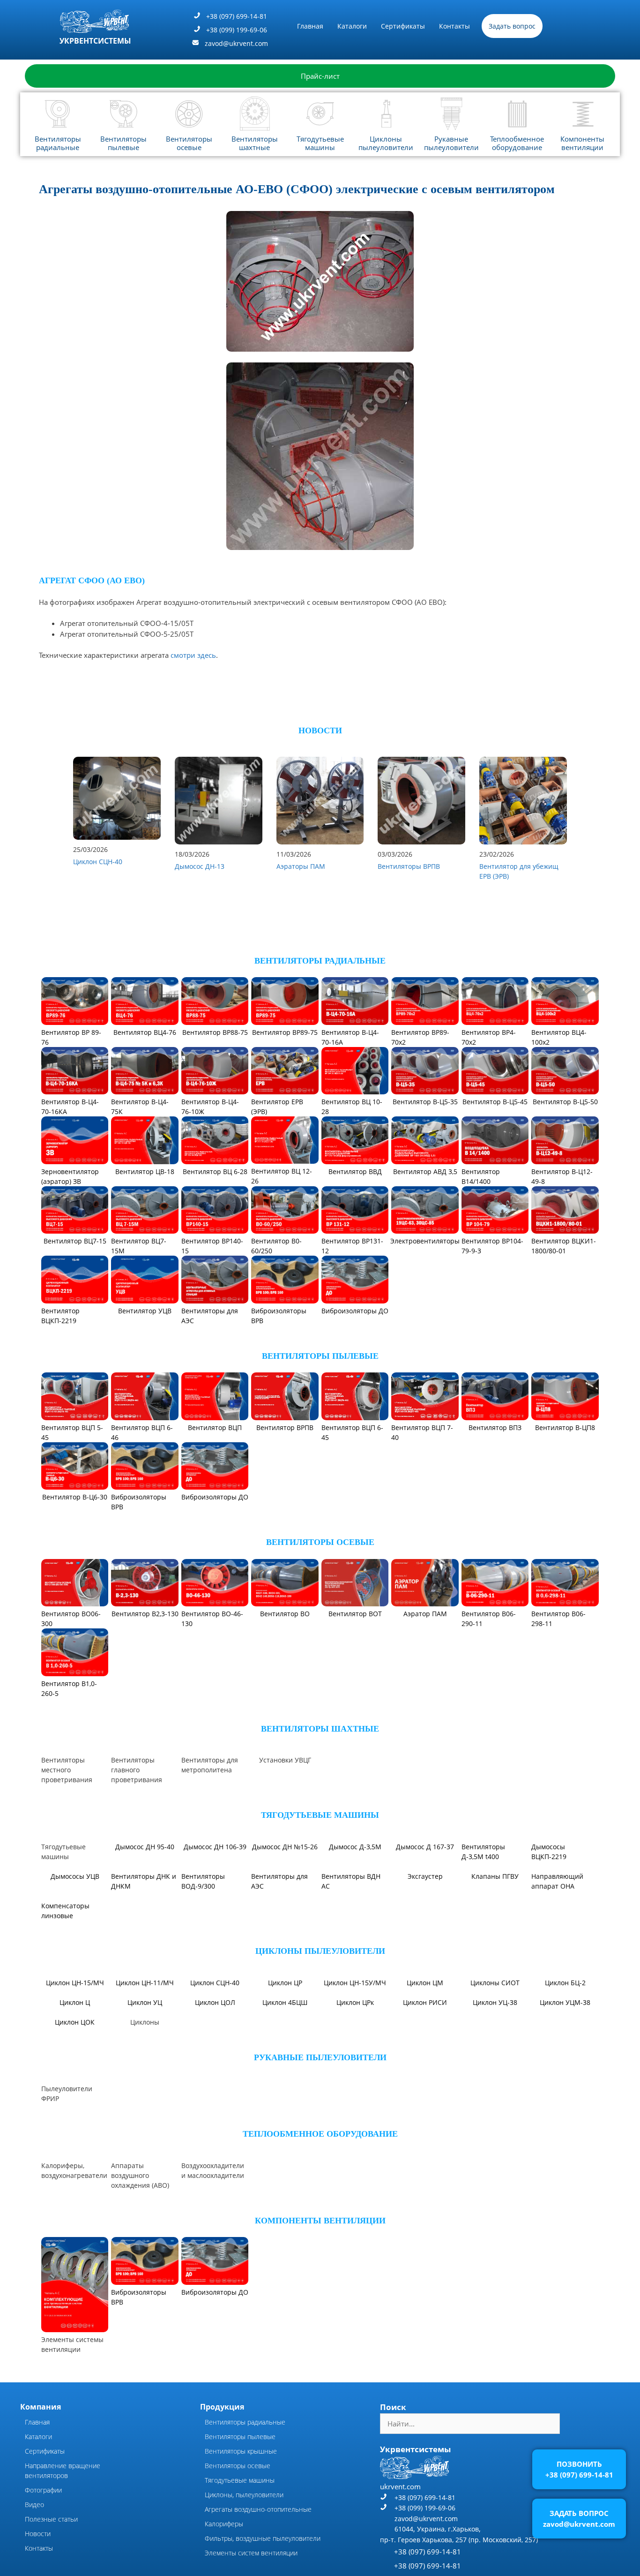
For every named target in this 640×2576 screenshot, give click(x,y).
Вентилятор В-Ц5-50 (565, 1102)
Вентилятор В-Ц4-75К (140, 1107)
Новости (38, 2534)
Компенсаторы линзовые (65, 1911)
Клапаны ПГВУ (495, 1876)
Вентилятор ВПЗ (495, 1427)
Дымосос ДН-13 (200, 866)
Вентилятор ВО (285, 1614)
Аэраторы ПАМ (301, 866)
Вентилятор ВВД (355, 1171)
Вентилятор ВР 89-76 (71, 1037)
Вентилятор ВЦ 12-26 (282, 1176)
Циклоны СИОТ (495, 1983)
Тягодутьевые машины (320, 143)
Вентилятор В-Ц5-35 (425, 1102)
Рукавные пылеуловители (451, 143)
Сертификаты (403, 26)
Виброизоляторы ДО (355, 1311)
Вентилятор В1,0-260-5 (69, 1688)
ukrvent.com (400, 2486)
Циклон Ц (75, 2002)
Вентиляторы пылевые (123, 143)
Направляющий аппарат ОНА (557, 1881)
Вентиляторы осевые (189, 143)
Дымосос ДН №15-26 (285, 1847)
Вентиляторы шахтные (255, 143)
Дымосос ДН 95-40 (145, 1847)
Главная (310, 26)
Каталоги (352, 26)
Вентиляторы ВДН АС (351, 1881)
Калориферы (224, 2524)
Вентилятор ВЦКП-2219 (60, 1316)
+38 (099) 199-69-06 (237, 30)
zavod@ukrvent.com (236, 43)
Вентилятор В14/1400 (481, 1176)
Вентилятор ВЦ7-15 (75, 1241)
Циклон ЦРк (355, 2002)
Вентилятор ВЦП (215, 1427)
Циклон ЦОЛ (215, 2002)
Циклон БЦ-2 (565, 1983)
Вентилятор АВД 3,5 (425, 1171)
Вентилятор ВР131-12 (352, 1246)
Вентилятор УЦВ (145, 1311)
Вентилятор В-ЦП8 (565, 1427)
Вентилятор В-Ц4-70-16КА (70, 1107)
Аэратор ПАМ (425, 1614)
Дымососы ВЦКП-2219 (549, 1852)
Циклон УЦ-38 (495, 2002)
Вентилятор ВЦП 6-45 (352, 1432)
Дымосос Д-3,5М (355, 1847)
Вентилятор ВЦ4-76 (145, 1032)
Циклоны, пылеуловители (244, 2495)
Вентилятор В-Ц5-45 (495, 1102)
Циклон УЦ (145, 2002)
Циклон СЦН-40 (98, 862)
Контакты (454, 26)
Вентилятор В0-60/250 (276, 1246)
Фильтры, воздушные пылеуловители (263, 2538)
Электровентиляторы (425, 1241)
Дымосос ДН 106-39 (215, 1847)
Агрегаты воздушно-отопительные (258, 2509)
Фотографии (43, 2490)
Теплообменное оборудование (517, 143)
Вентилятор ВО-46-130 (212, 1619)
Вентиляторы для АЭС (210, 1316)
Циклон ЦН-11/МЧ (145, 1983)
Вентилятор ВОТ (355, 1614)
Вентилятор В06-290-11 (489, 1619)
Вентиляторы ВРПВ (409, 866)
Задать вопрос (512, 26)
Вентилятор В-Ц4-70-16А (350, 1037)
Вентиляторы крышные (241, 2451)
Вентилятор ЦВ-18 (145, 1171)
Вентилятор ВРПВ (285, 1427)
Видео (34, 2504)
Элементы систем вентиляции (251, 2553)
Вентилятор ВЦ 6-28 (215, 1171)
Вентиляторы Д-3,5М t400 (483, 1852)
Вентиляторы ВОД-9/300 (203, 1881)
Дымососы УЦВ (75, 1876)
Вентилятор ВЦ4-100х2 (559, 1037)
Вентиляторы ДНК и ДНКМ (144, 1881)
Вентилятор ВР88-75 (215, 1032)
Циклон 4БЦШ (285, 2002)
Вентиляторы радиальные (58, 143)
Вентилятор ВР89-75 (285, 1032)
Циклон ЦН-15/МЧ (75, 1983)
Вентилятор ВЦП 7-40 (422, 1432)
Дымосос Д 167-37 (425, 1847)
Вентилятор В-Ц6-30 (75, 1497)
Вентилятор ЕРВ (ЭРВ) (277, 1107)
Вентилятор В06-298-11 (558, 1619)
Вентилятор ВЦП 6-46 (142, 1432)
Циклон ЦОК (75, 2022)
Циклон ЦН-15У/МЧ (355, 1983)
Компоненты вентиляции (582, 143)
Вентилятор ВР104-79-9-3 (492, 1246)
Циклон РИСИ (425, 2002)
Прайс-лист (320, 76)
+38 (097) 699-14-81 (237, 16)
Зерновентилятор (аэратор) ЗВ (70, 1176)
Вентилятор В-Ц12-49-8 (562, 1176)
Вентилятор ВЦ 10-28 (352, 1107)
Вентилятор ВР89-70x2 (420, 1037)
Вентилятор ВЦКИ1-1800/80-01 (564, 1246)
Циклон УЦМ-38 (565, 2002)
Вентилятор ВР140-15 (212, 1246)
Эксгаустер (425, 1876)
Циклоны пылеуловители (386, 143)
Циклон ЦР (285, 1983)
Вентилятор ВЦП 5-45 (72, 1432)
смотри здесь (193, 655)
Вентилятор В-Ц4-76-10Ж (210, 1107)
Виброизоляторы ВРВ (279, 1316)
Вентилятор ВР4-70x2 (489, 1037)
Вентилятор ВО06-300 (71, 1619)
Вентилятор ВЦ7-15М (139, 1246)
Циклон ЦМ (425, 1983)
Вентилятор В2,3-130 (145, 1614)
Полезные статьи (51, 2519)
